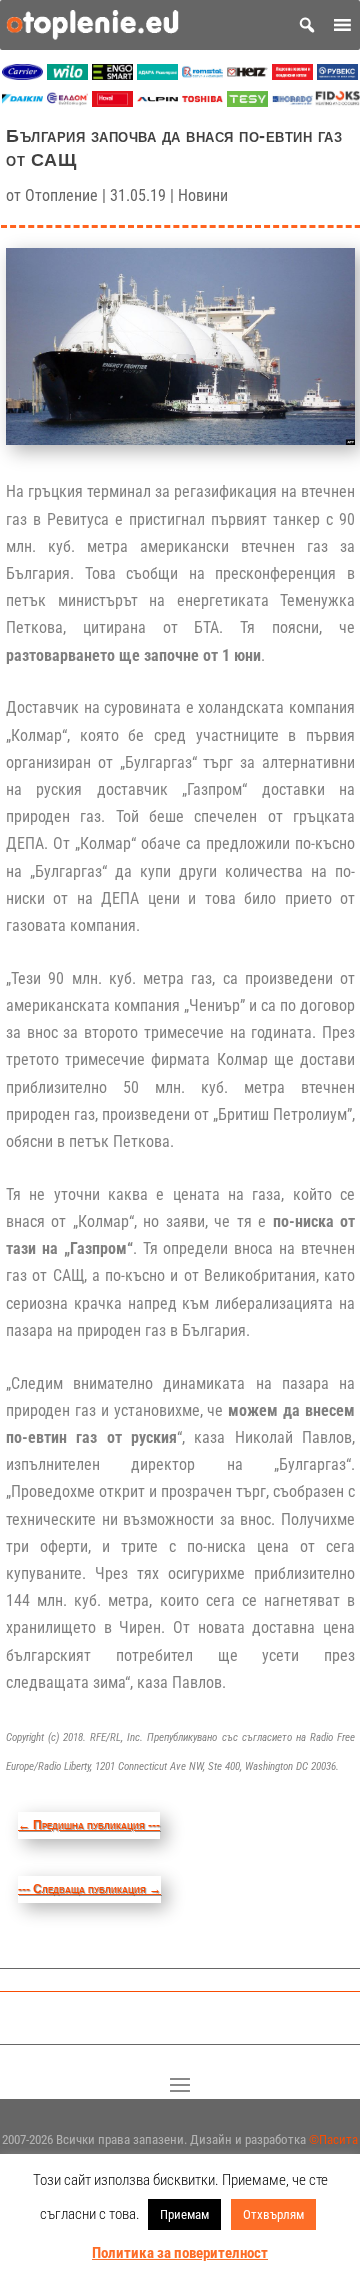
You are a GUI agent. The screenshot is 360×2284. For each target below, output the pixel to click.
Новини (203, 195)
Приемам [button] (184, 2214)
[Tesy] (247, 101)
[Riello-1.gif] (292, 74)
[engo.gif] (112, 74)
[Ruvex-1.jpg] (337, 74)
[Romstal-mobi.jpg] (202, 74)
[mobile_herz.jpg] (247, 74)
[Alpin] (157, 101)
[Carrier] (22, 74)
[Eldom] (67, 101)
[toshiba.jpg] (202, 101)
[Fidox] (337, 101)
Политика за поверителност (180, 2253)
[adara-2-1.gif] (157, 74)
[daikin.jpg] (22, 101)
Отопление (61, 195)
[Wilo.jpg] (67, 74)
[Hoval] (112, 101)
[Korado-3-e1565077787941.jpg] (292, 101)
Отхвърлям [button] (273, 2214)
